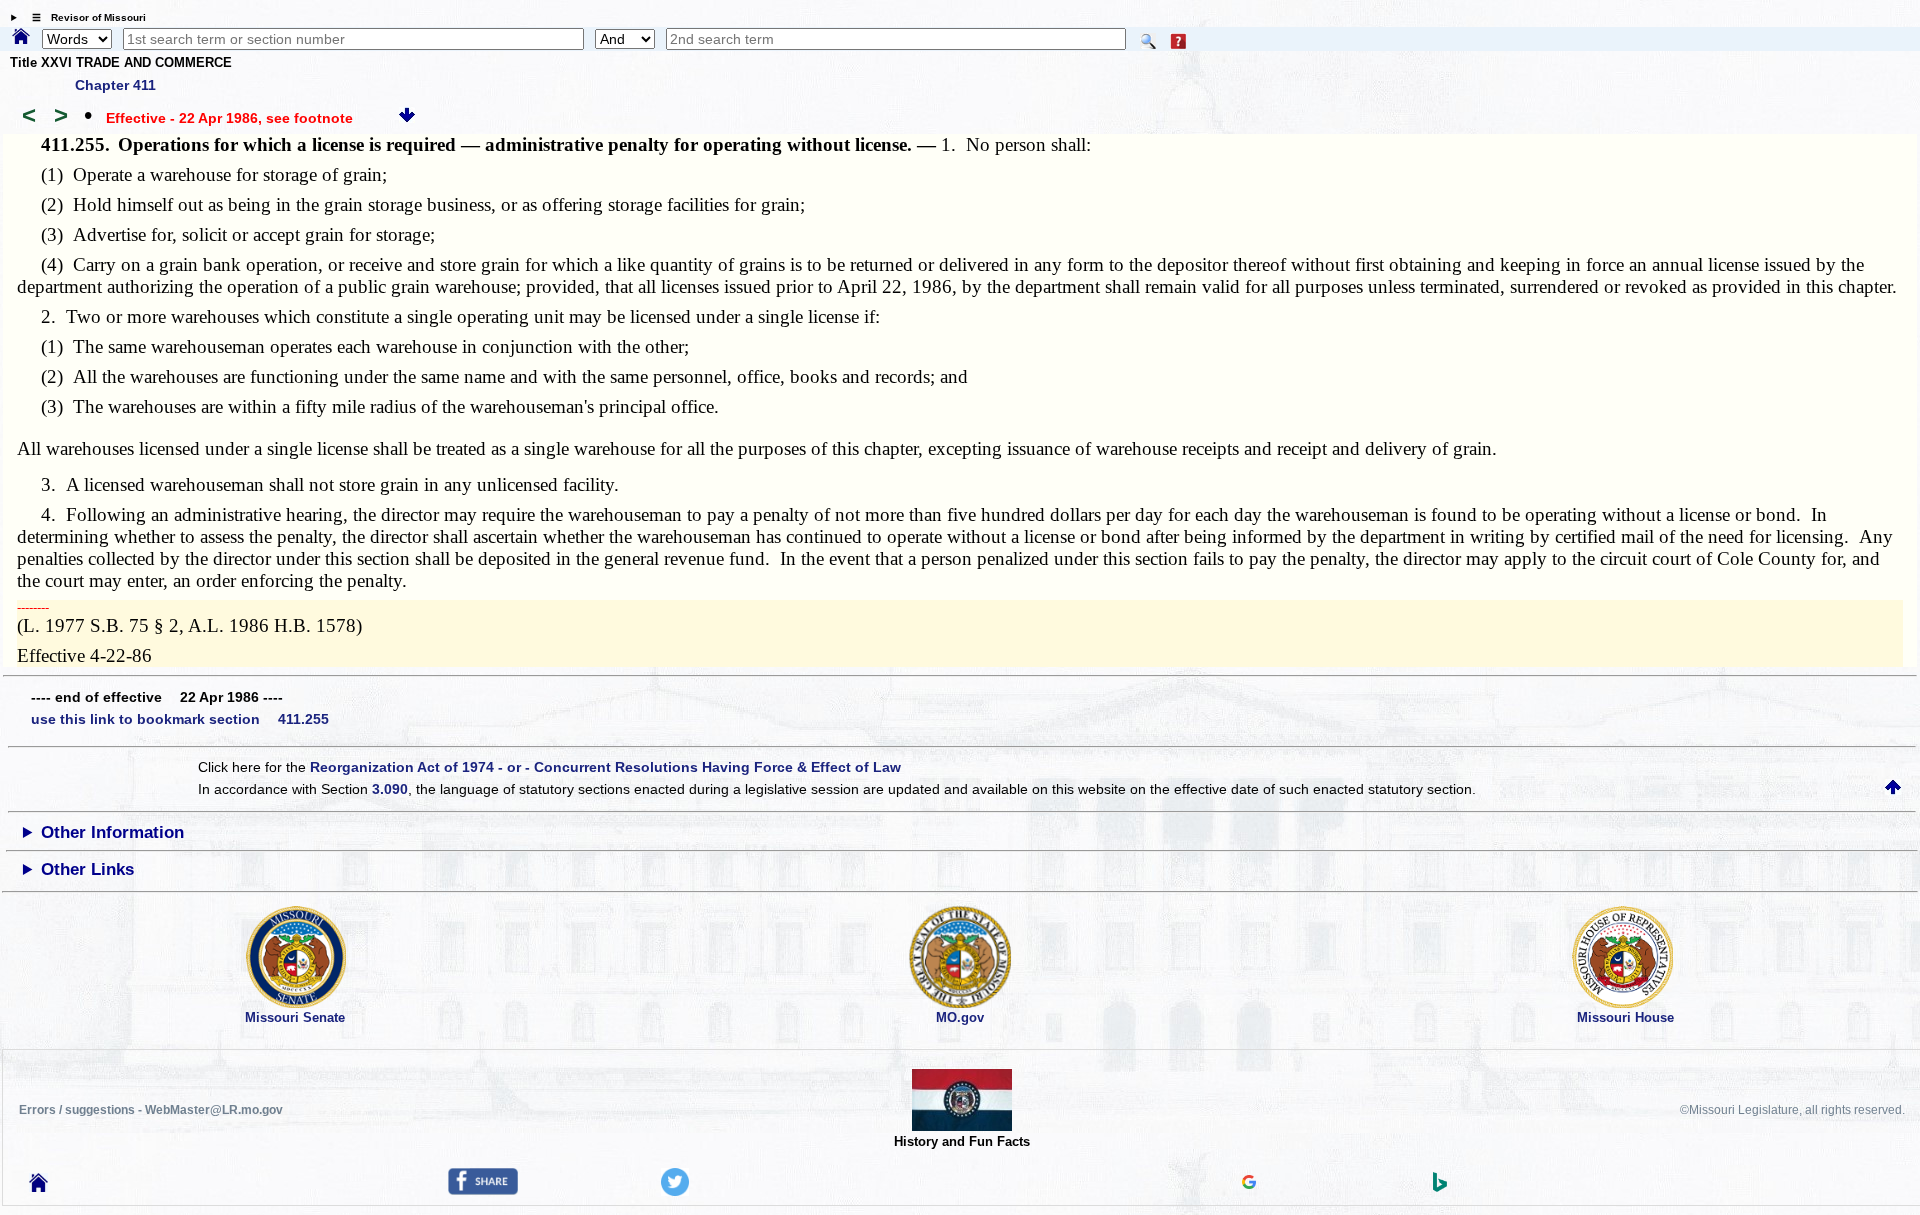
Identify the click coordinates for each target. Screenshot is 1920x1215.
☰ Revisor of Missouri (84, 17)
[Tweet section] (675, 1191)
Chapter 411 (115, 85)
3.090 (390, 789)
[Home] (21, 38)
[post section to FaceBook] (483, 1190)
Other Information (112, 832)
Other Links (87, 869)
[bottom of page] (407, 118)
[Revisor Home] (39, 1187)
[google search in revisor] (1249, 1184)
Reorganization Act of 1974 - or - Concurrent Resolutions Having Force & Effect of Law (605, 767)
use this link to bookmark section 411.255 (180, 719)
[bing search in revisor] (1440, 1187)
